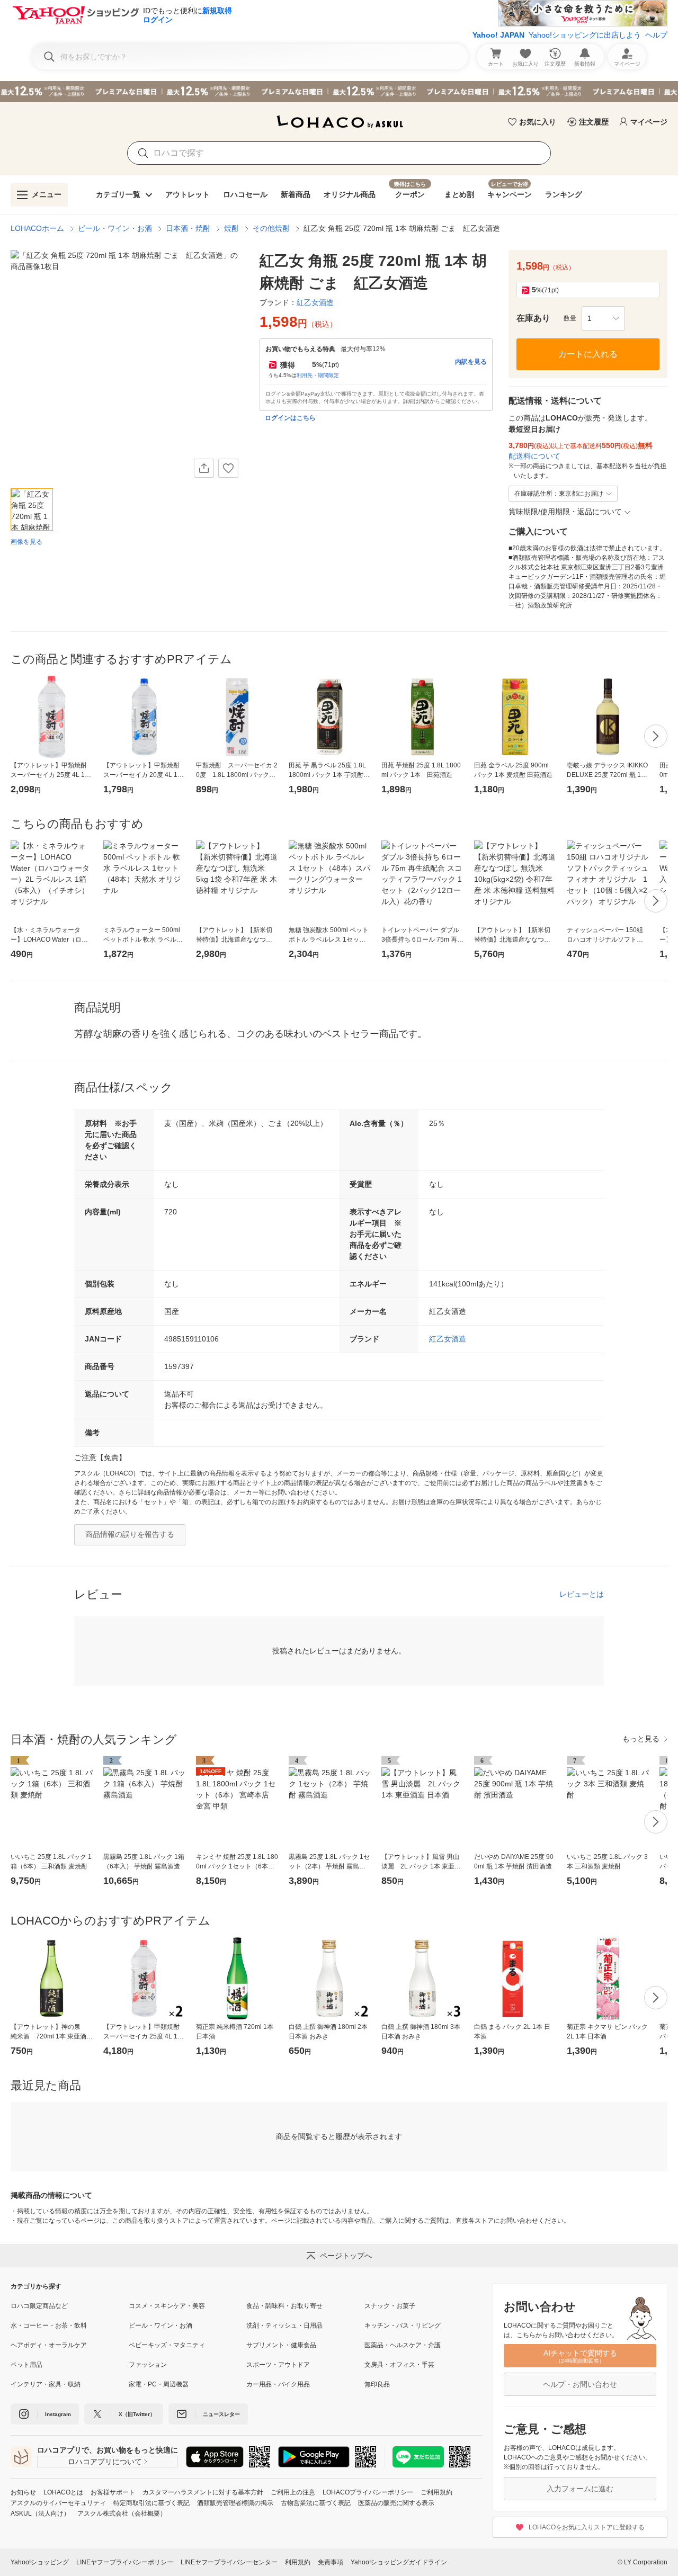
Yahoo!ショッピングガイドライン (399, 2562)
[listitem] (70, 2306)
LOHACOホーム (37, 228)
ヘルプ (656, 35)
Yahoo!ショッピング (40, 2562)
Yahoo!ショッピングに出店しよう (585, 35)
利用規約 (298, 2562)
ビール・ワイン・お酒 (115, 228)
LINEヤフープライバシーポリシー (125, 2562)
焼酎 (231, 228)
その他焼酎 (271, 228)
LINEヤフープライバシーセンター (229, 2562)
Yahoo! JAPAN (498, 35)
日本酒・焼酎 (188, 228)
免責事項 (331, 2562)
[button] (603, 318)
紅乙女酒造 (448, 1339)
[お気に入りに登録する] (228, 468)
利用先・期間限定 (318, 375)
